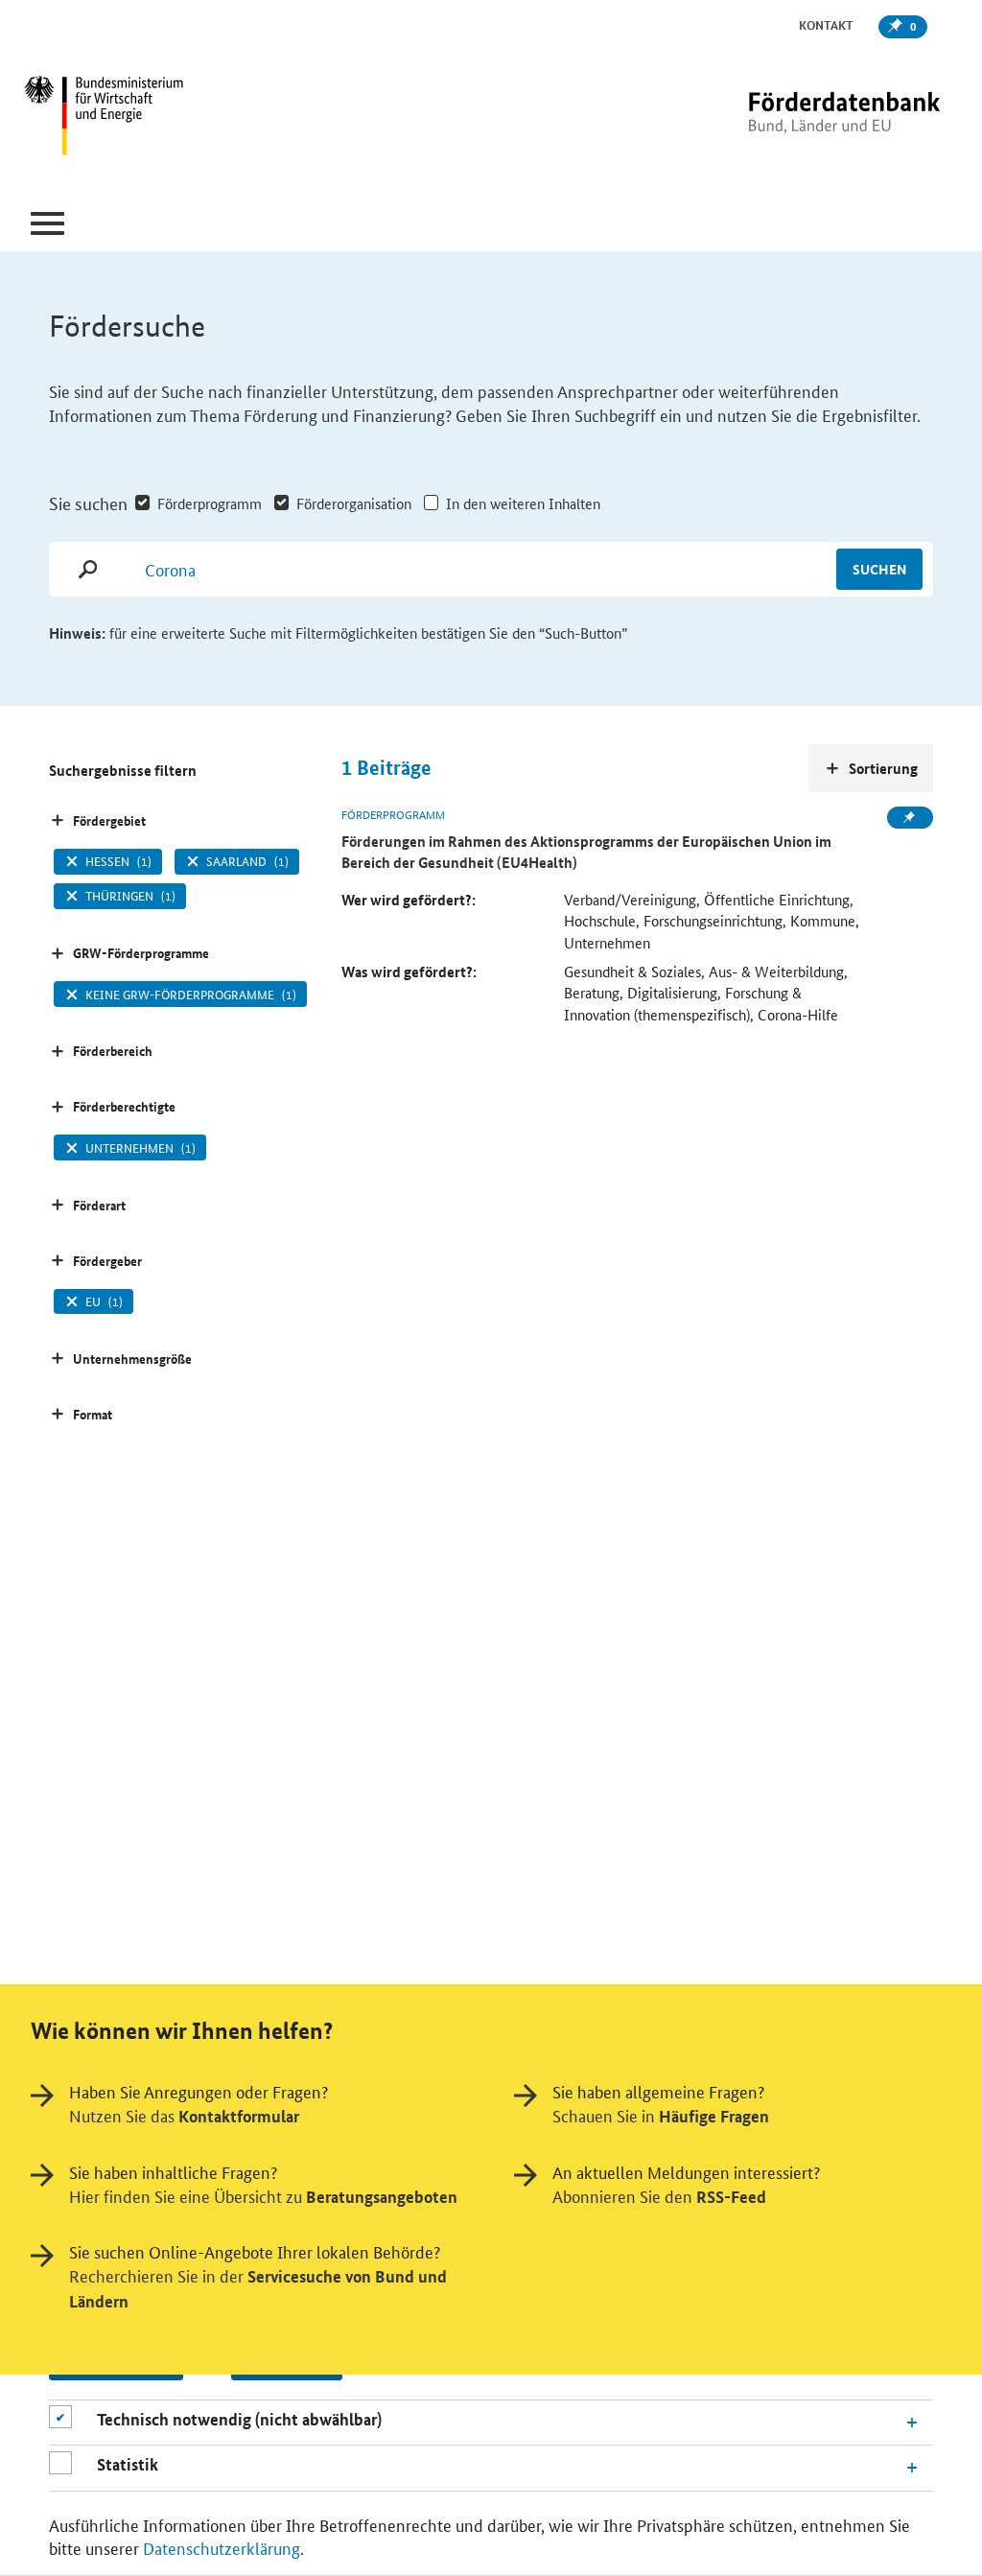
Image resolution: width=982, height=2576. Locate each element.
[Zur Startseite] (805, 117)
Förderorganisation (354, 503)
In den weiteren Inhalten (523, 503)
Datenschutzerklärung (222, 2547)
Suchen (879, 569)
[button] (47, 224)
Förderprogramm (210, 503)
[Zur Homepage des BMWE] (180, 118)
